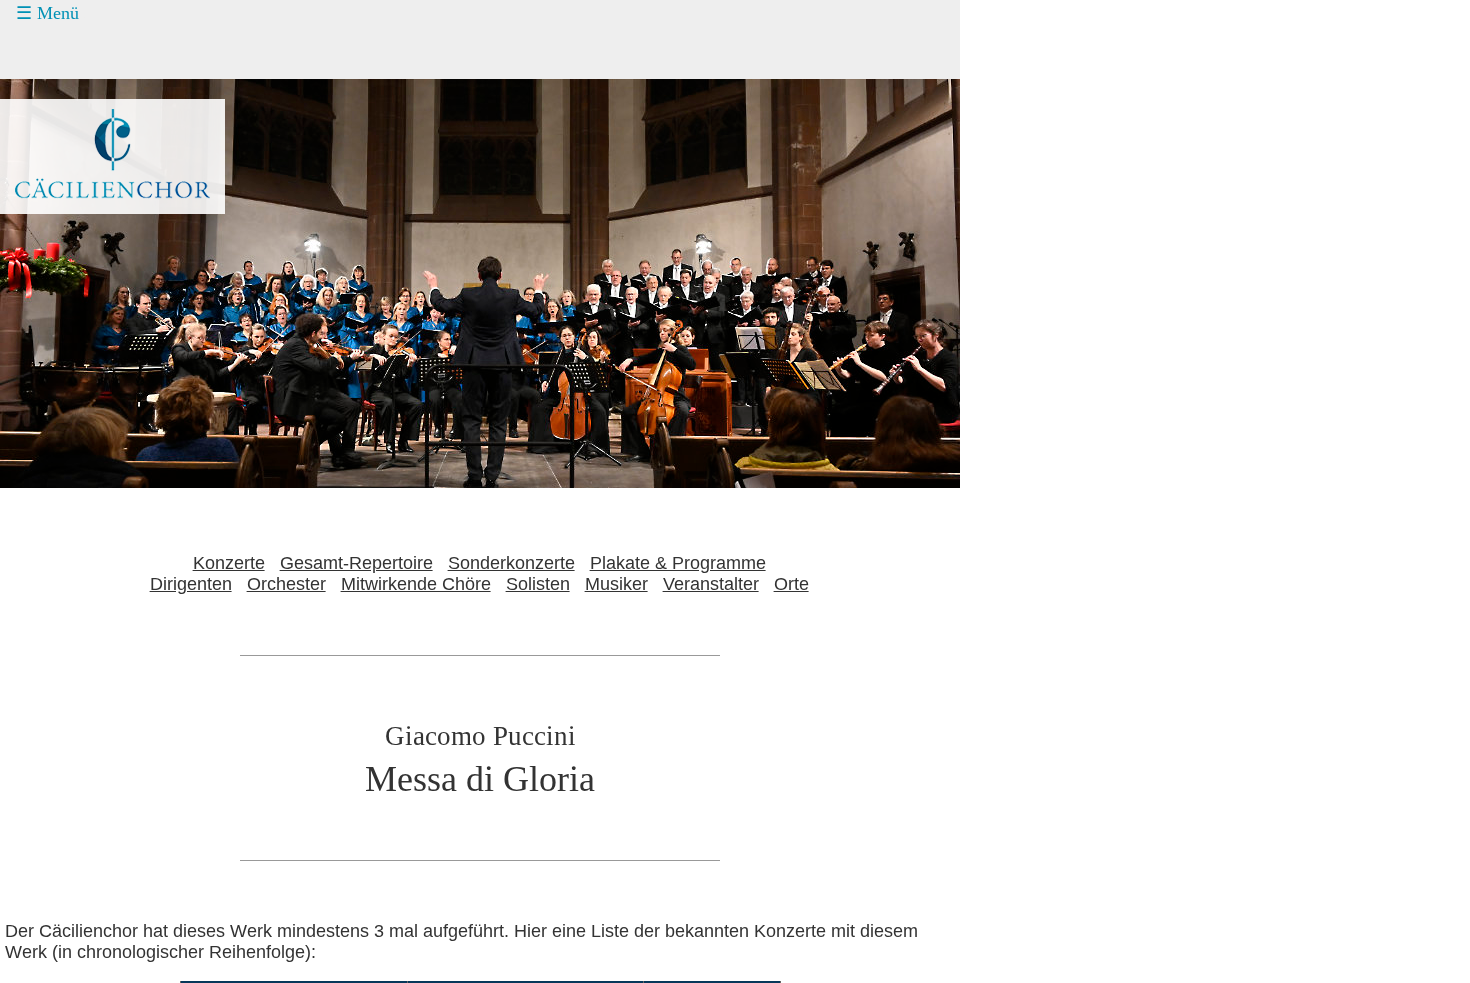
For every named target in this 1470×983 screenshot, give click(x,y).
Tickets (51, 90)
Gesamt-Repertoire (356, 563)
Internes (55, 241)
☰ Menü (47, 13)
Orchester (286, 584)
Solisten (538, 584)
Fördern (67, 128)
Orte (791, 584)
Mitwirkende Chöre (416, 584)
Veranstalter (711, 584)
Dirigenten (191, 584)
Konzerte (72, 53)
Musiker (616, 584)
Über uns (73, 204)
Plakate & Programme (678, 563)
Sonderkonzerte (511, 563)
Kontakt (67, 166)
